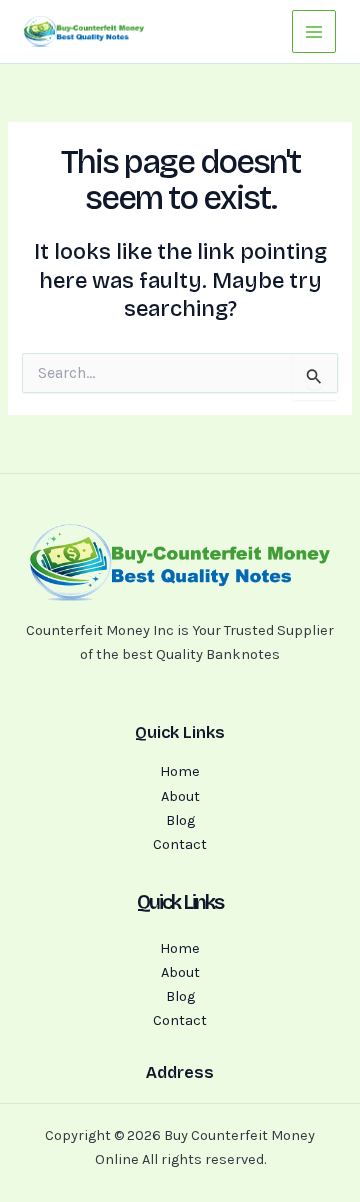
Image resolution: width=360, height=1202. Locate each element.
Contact (180, 844)
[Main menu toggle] (314, 32)
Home (180, 771)
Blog (180, 820)
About (180, 796)
